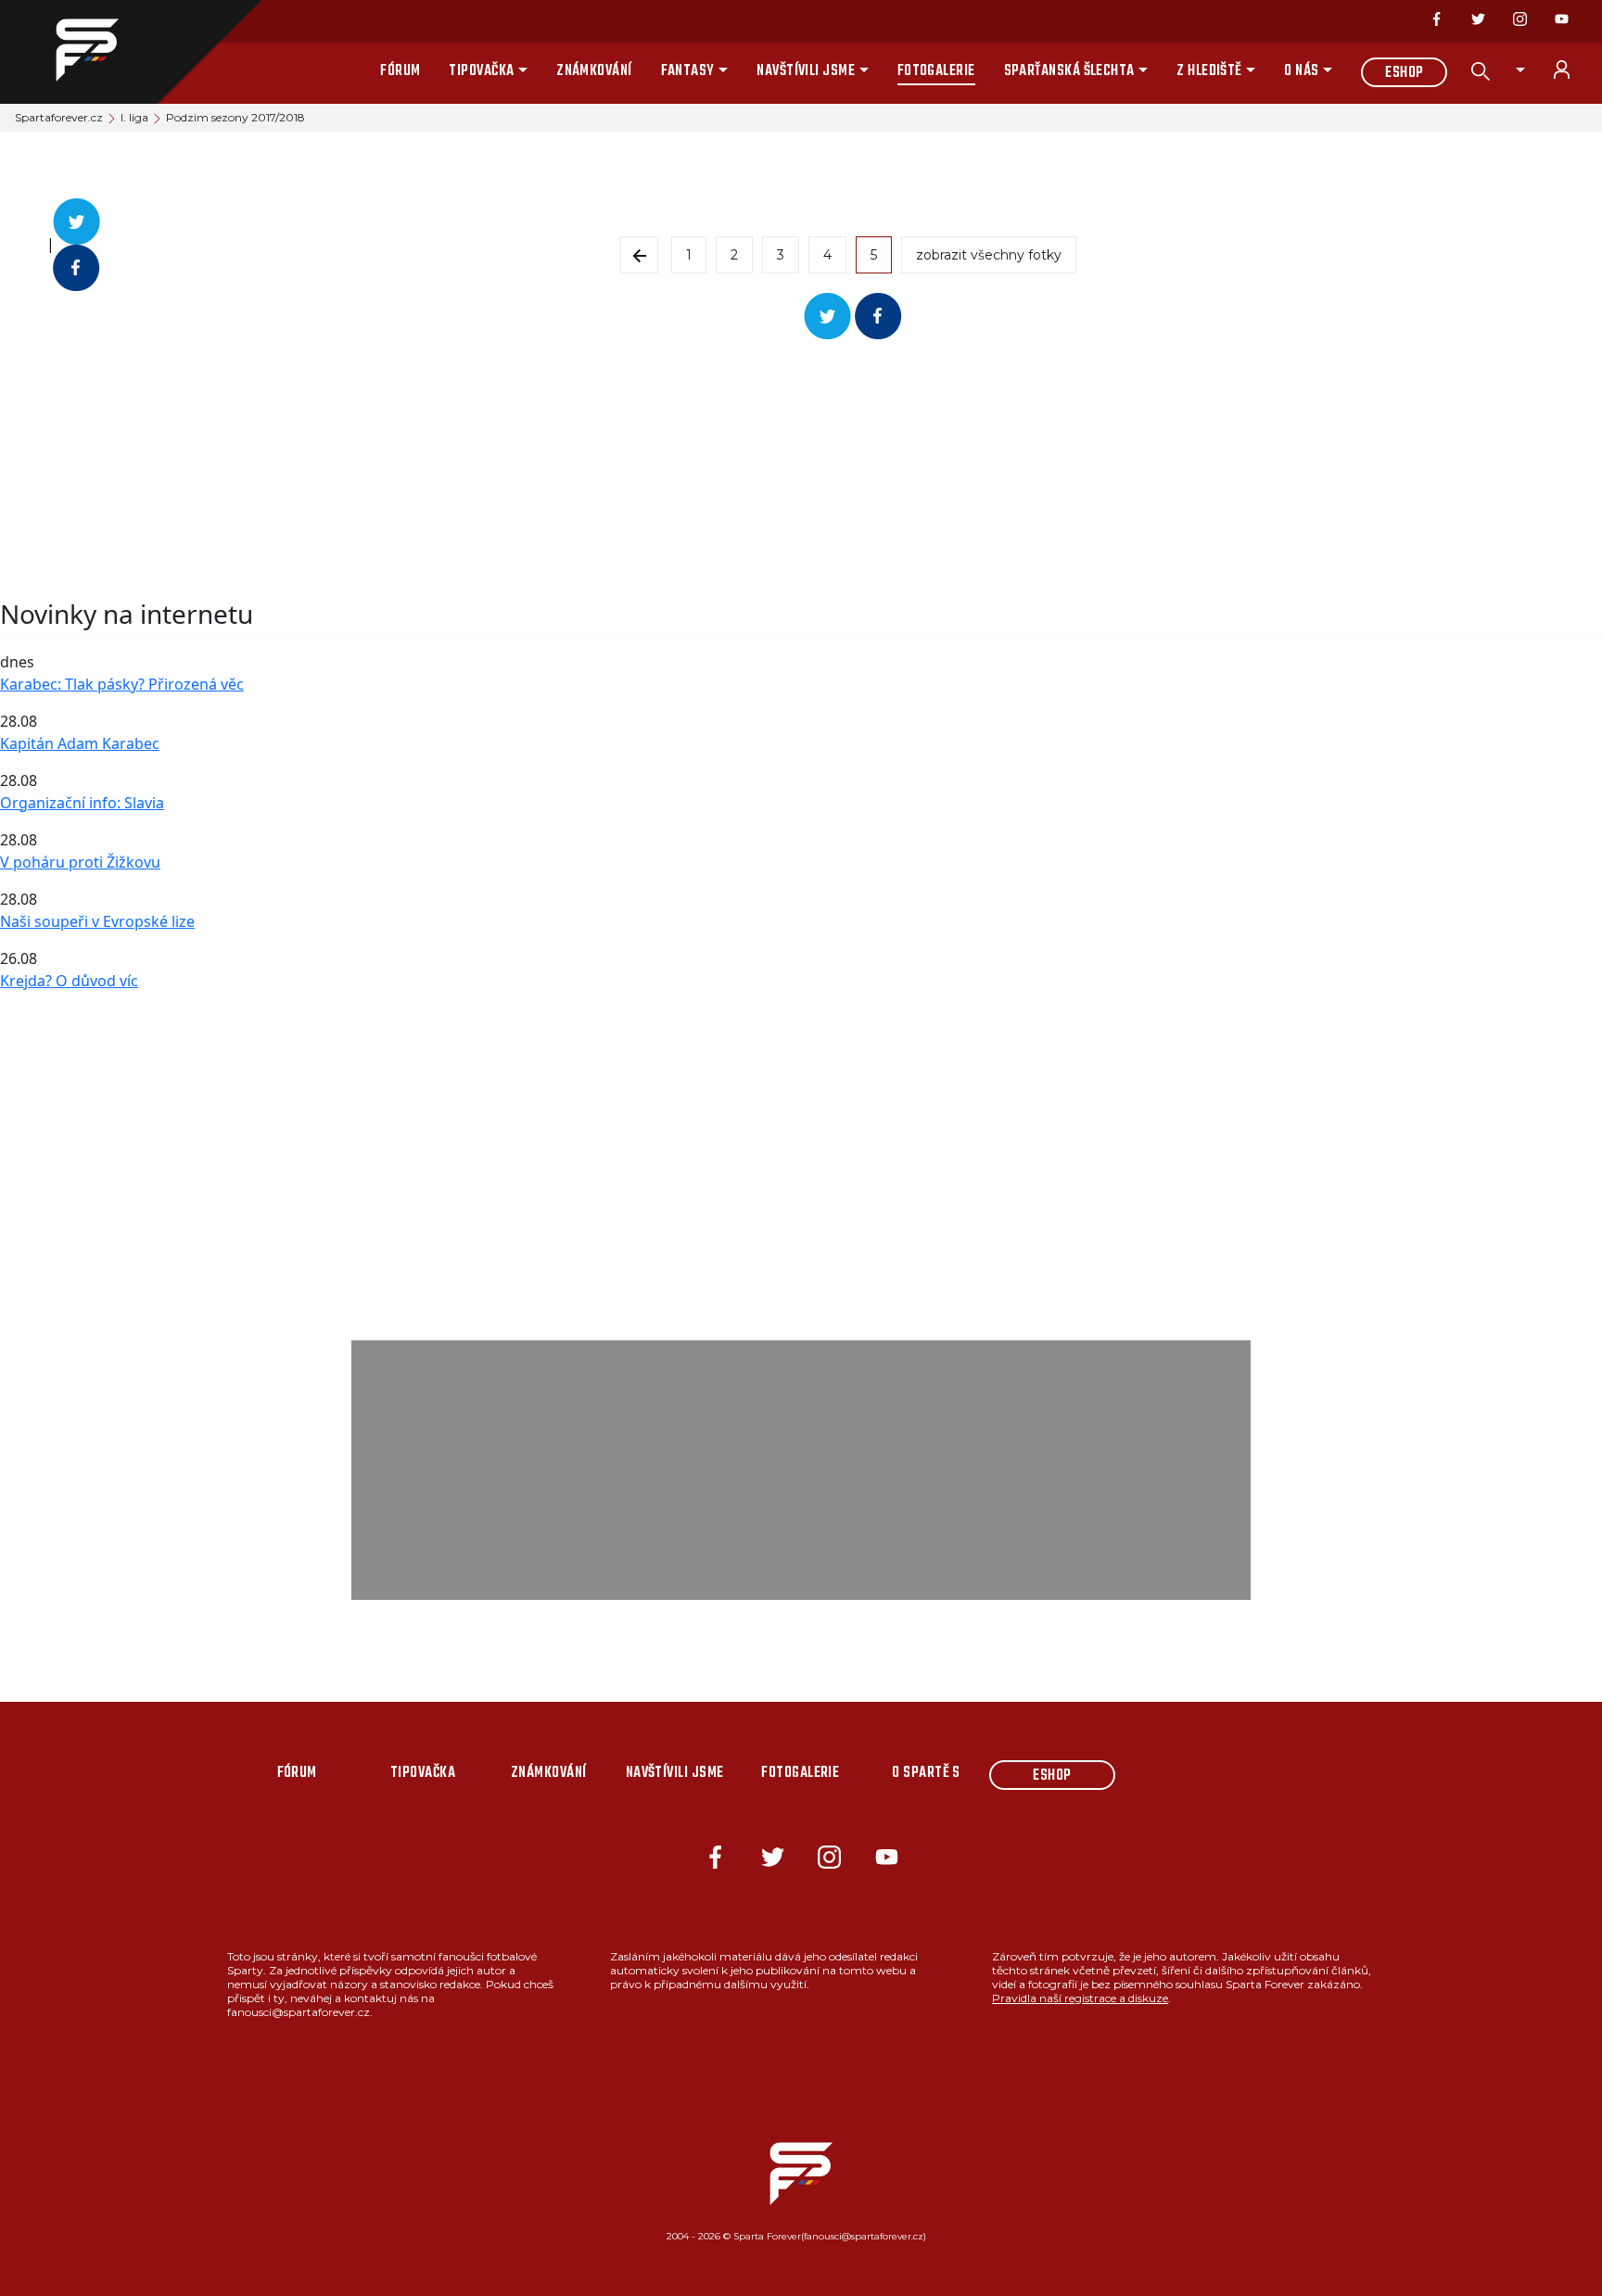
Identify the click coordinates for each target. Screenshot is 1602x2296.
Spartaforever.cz (59, 117)
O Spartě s (926, 1773)
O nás (1301, 71)
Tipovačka (481, 71)
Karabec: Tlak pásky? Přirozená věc (122, 684)
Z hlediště (1209, 71)
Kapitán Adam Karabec (80, 743)
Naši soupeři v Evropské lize (97, 921)
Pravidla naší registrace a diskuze (1080, 1998)
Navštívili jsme (806, 71)
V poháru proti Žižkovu (80, 862)
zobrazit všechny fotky (989, 255)
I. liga (134, 117)
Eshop (1404, 73)
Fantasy (688, 71)
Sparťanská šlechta (1069, 71)
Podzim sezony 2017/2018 (235, 117)
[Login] (1572, 70)
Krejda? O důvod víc (69, 981)
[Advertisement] (556, 469)
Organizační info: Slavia (82, 803)
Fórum (400, 71)
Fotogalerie (936, 71)
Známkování (594, 71)
